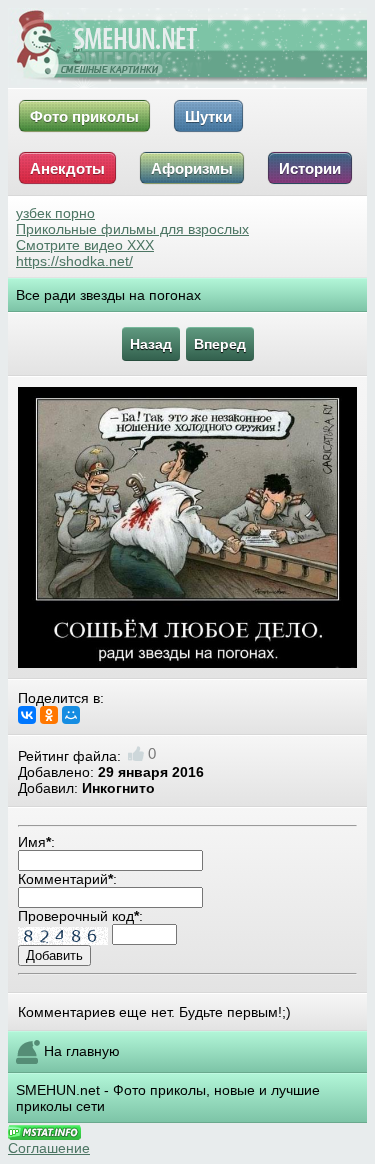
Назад (151, 344)
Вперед (220, 344)
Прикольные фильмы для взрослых (132, 229)
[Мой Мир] (71, 715)
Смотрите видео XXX (85, 245)
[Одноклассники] (49, 715)
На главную (82, 1051)
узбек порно (55, 213)
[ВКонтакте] (27, 715)
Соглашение (49, 1148)
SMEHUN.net (58, 1090)
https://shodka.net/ (74, 261)
